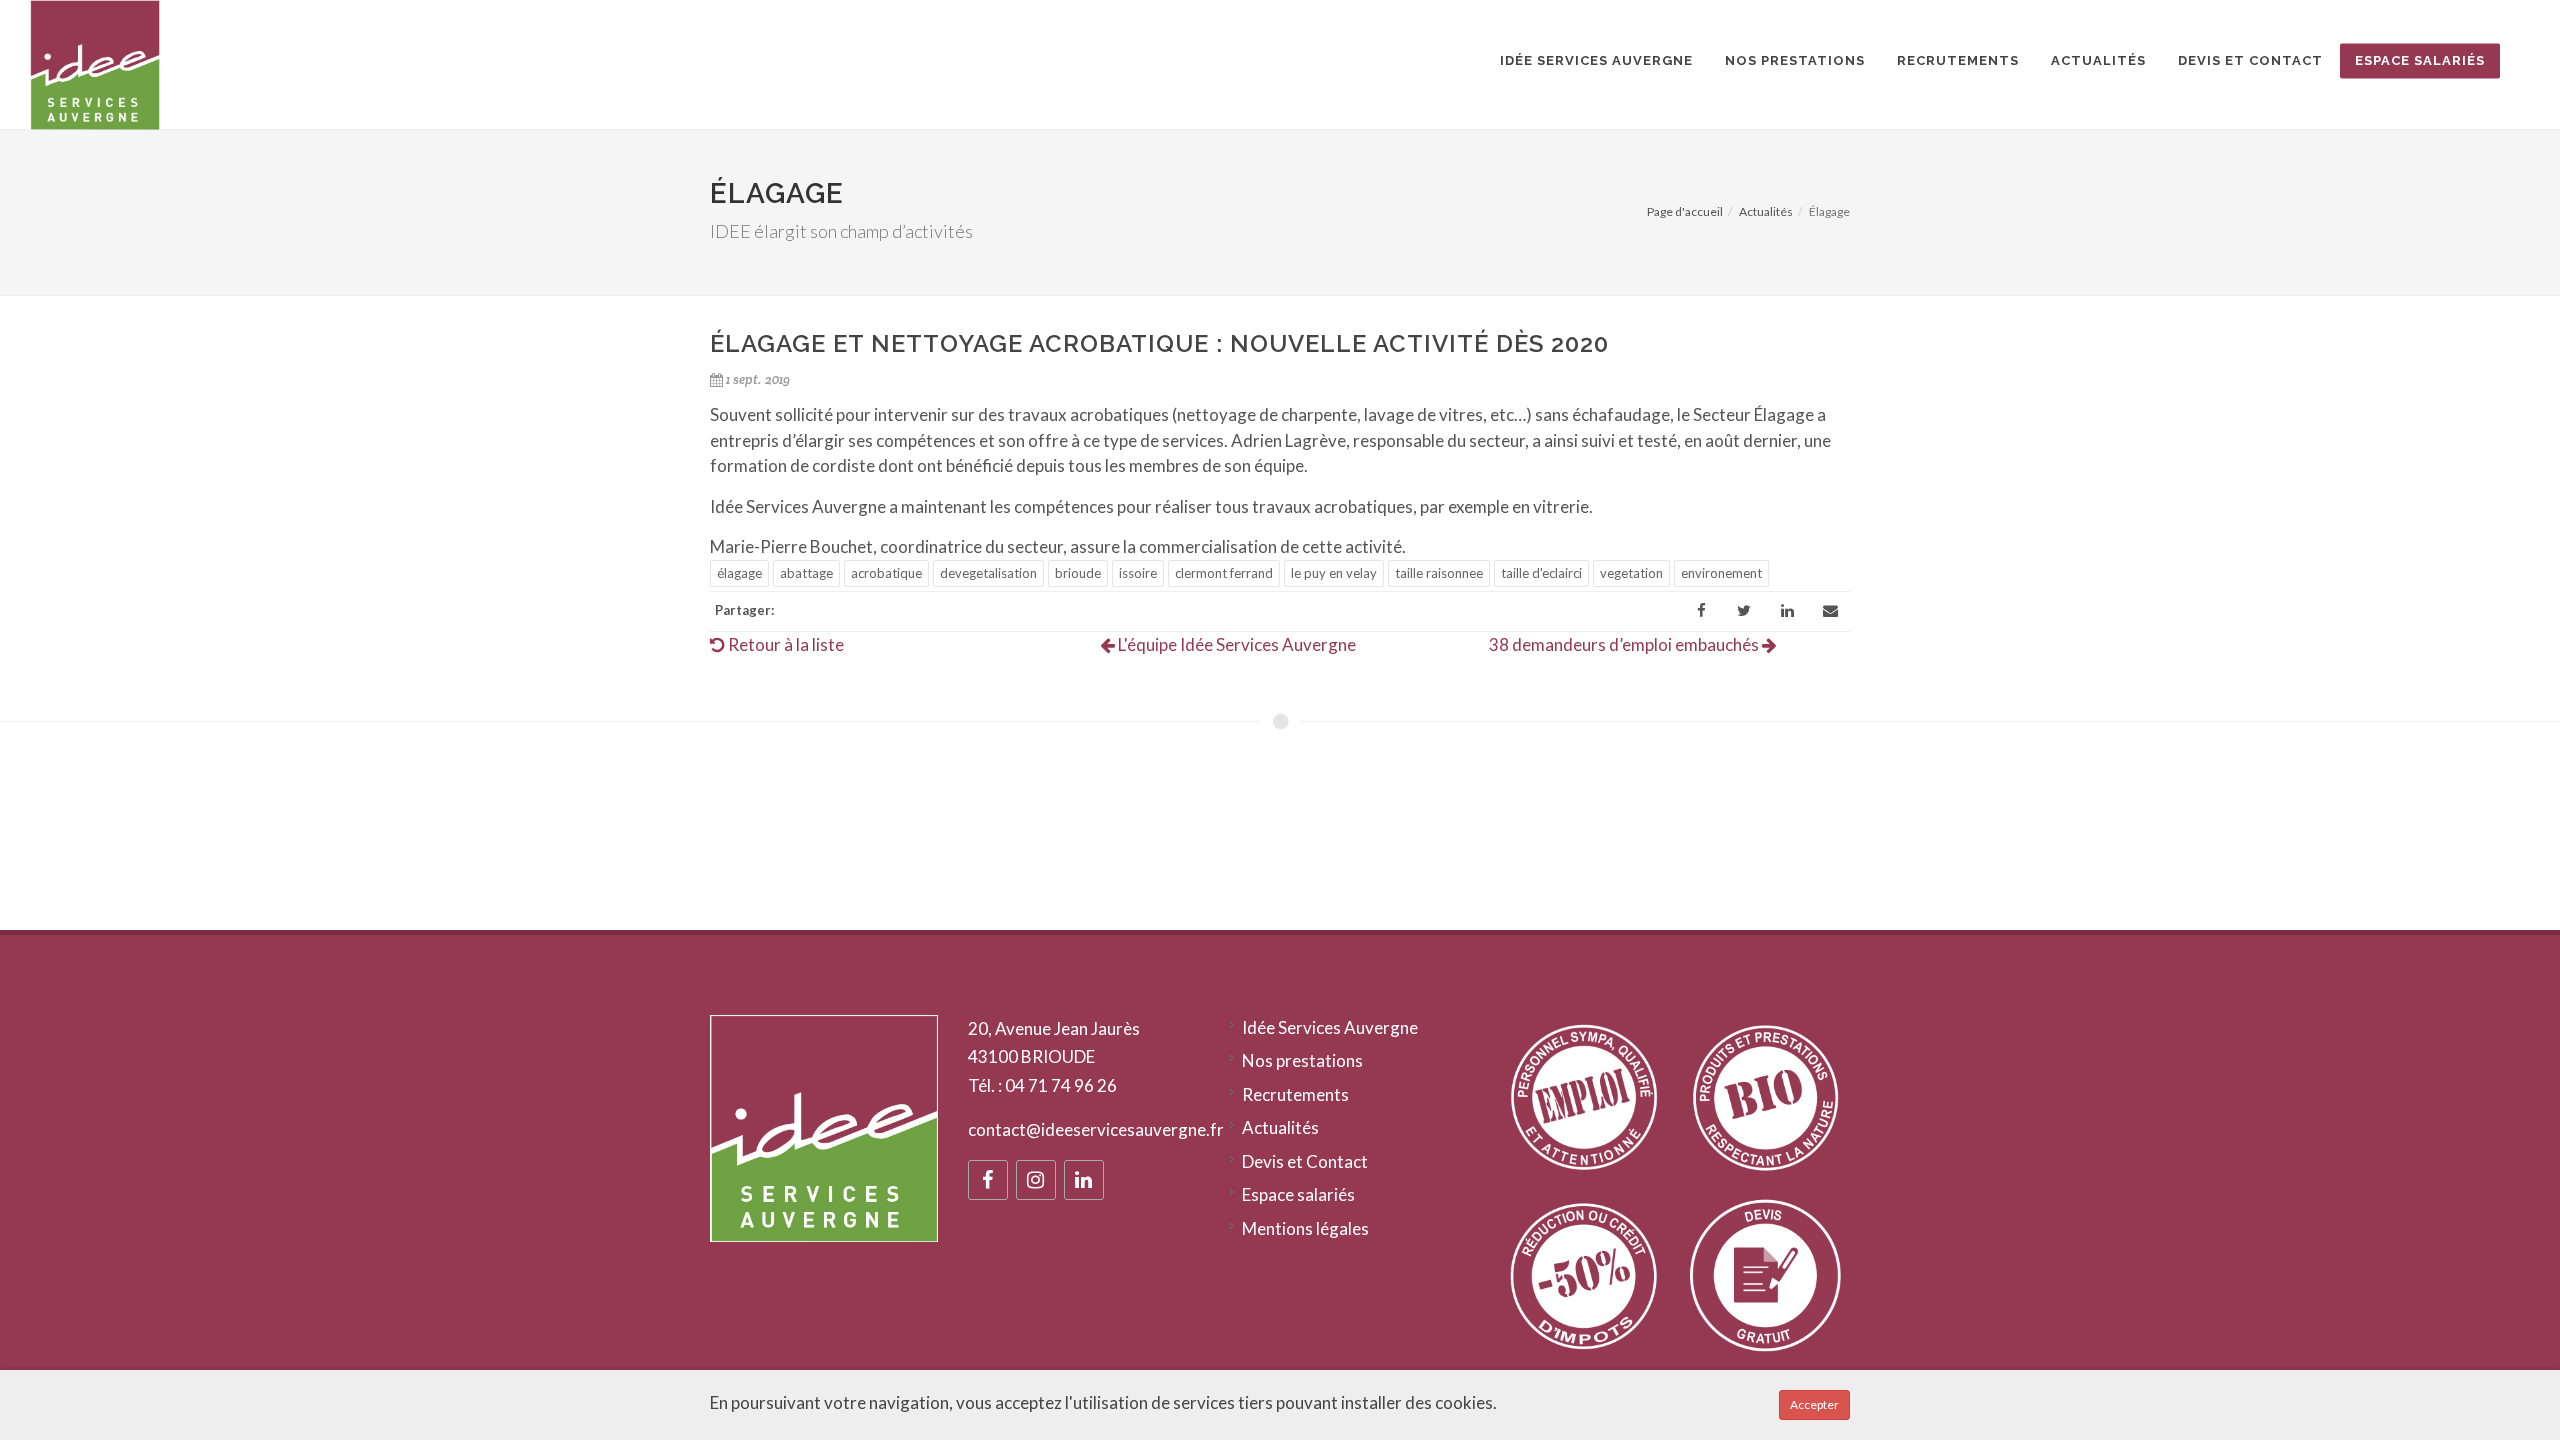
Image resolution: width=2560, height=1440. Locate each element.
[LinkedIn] (1787, 611)
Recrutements (1295, 1094)
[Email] (1830, 611)
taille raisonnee (1439, 573)
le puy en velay (1334, 573)
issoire (1138, 573)
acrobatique (886, 573)
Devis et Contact (1305, 1161)
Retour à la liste (784, 644)
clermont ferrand (1224, 573)
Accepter (1814, 1404)
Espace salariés (1298, 1194)
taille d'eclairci (1541, 573)
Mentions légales (1305, 1228)
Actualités (1766, 211)
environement (1721, 573)
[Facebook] (1701, 611)
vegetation (1631, 573)
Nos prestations (1302, 1060)
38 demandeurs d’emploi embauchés (1625, 644)
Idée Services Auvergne (1330, 1027)
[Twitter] (1744, 611)
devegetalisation (988, 573)
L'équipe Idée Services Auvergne (1235, 644)
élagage (739, 573)
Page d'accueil (1685, 211)
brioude (1078, 573)
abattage (806, 573)
